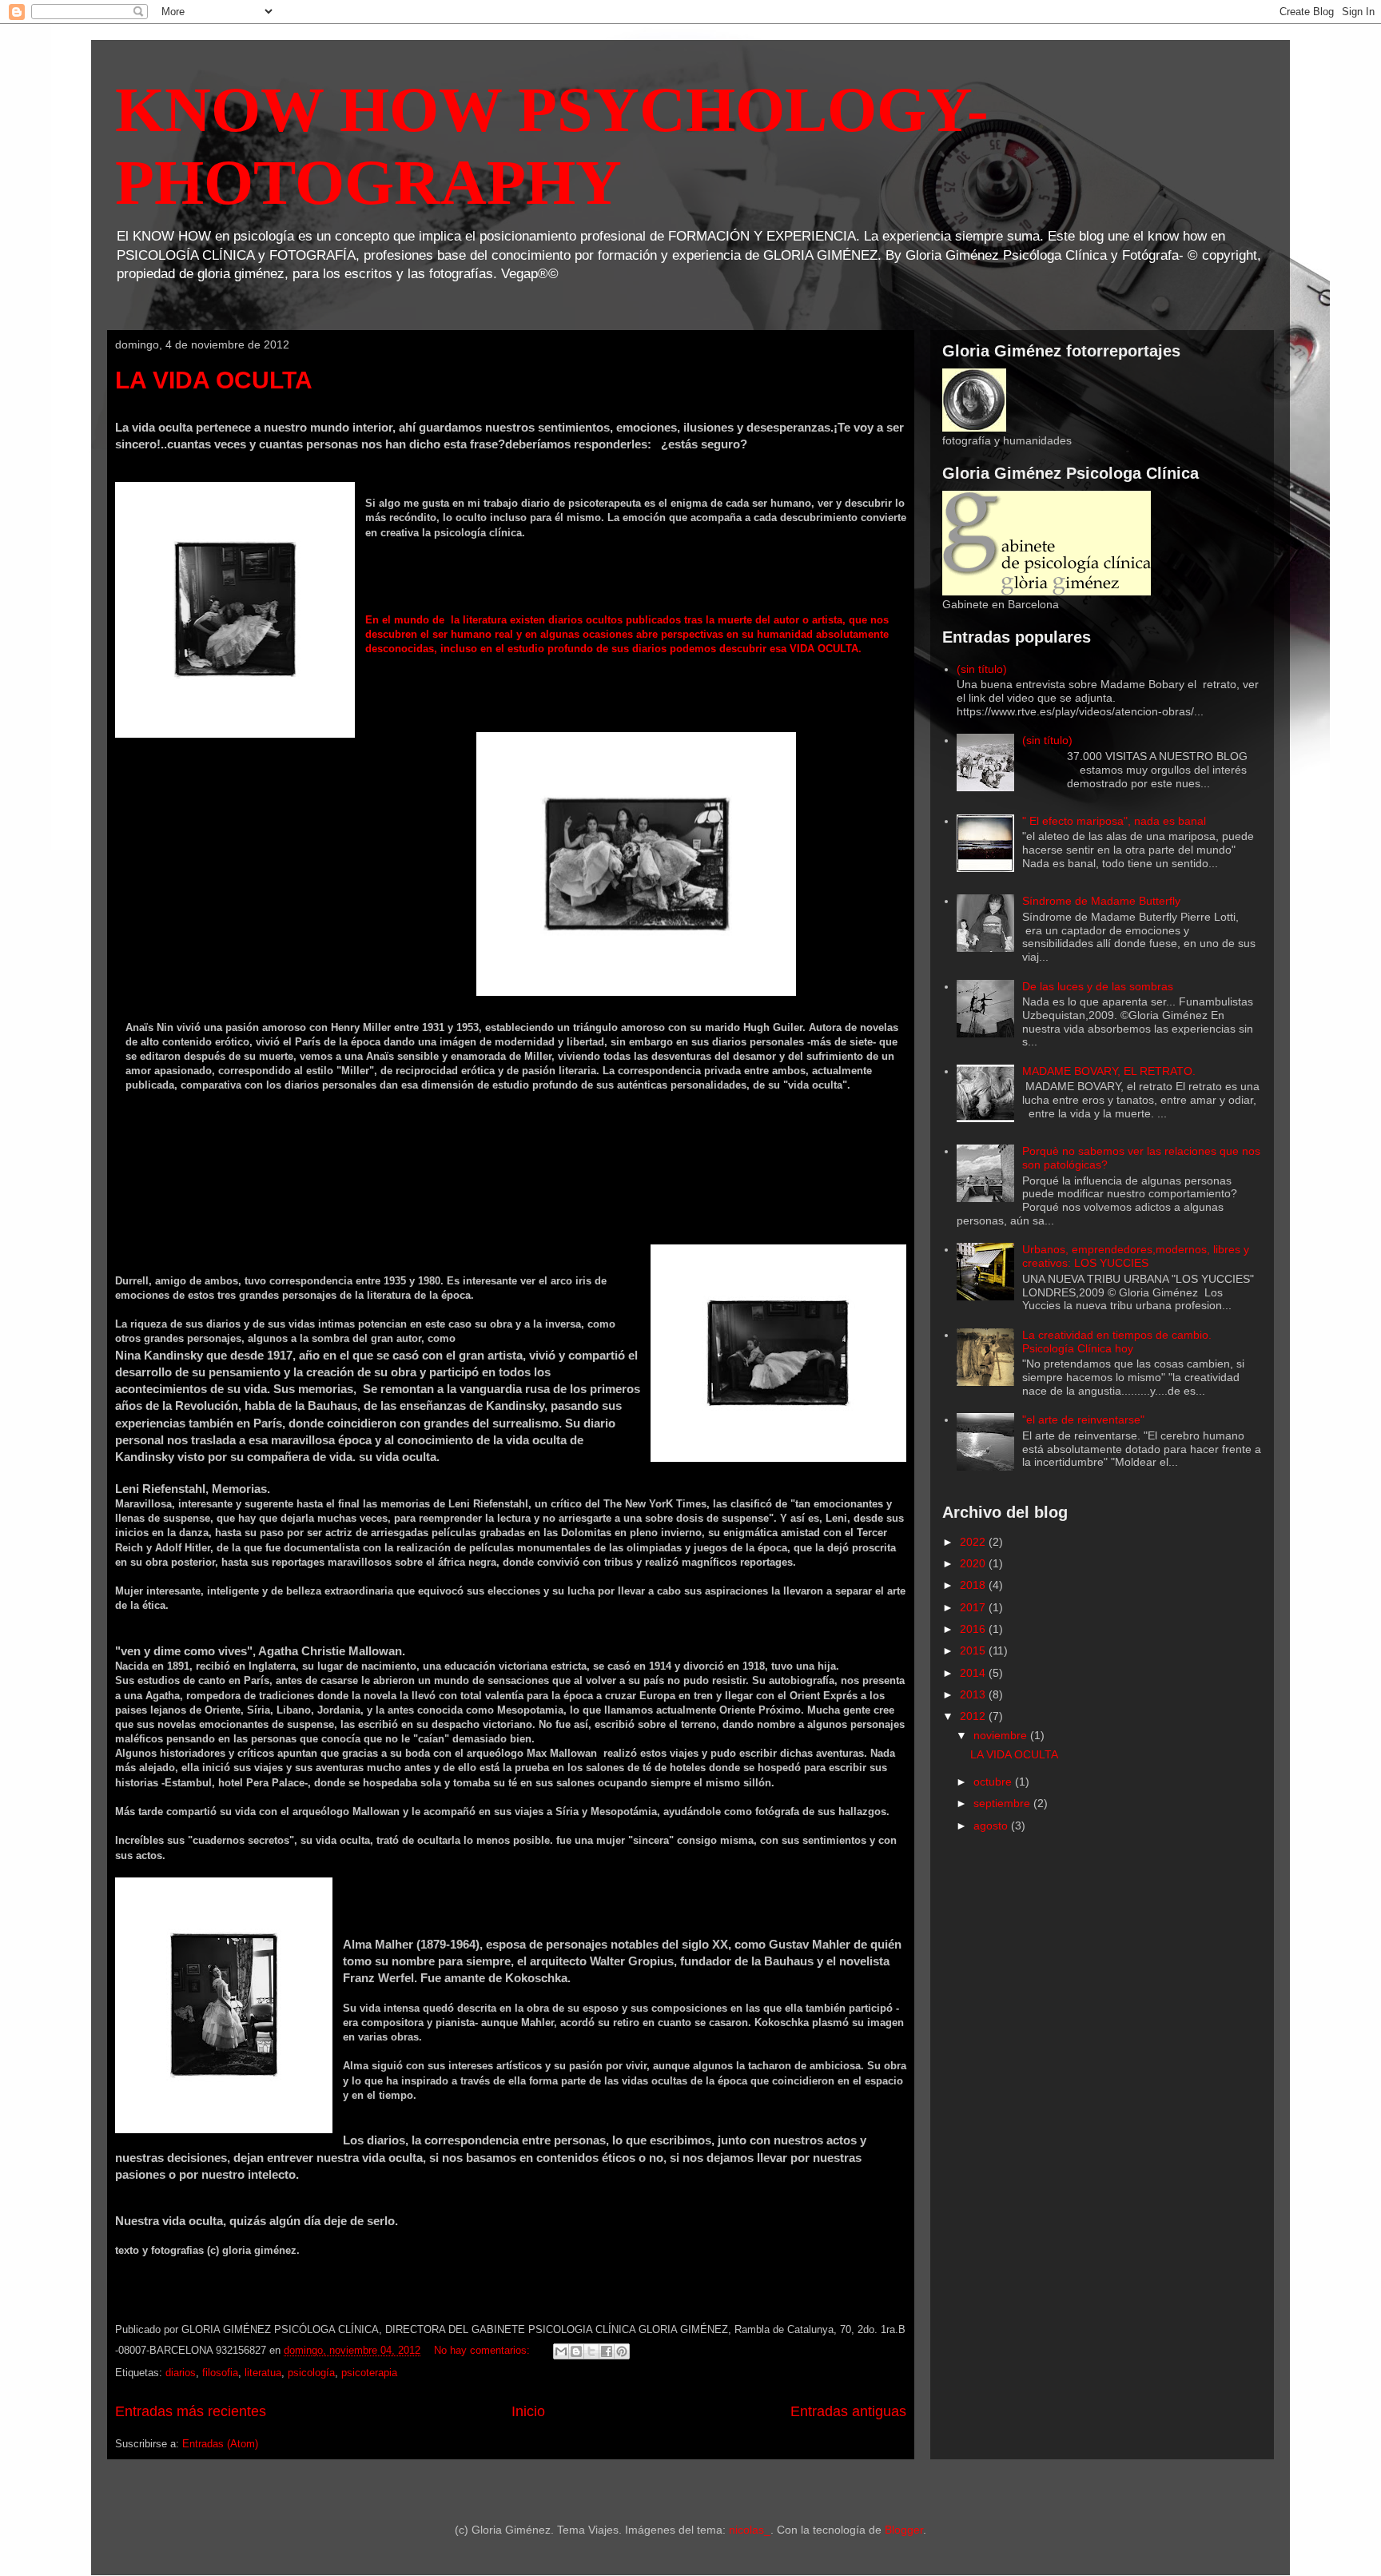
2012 (974, 1716)
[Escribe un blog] (576, 2351)
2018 (974, 1585)
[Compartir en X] (591, 2351)
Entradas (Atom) (220, 2444)
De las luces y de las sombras (1098, 986)
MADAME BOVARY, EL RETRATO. (1109, 1071)
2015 (974, 1650)
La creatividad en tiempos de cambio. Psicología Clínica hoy (1117, 1342)
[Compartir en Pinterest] (622, 2351)
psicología (311, 2373)
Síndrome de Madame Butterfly (1101, 901)
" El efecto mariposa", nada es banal (1114, 821)
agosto (992, 1825)
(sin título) (982, 669)
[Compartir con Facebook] (607, 2351)
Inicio (528, 2411)
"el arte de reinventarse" (1083, 1419)
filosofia (220, 2373)
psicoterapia (369, 2373)
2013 (974, 1694)
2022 (974, 1542)
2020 (974, 1563)
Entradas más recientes (191, 2411)
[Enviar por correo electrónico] (561, 2351)
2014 (974, 1673)
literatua (263, 2373)
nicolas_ (750, 2530)
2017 (974, 1607)
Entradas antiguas (848, 2411)
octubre (994, 1782)
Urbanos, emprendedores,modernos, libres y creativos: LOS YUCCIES (1136, 1256)
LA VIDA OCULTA (214, 380)
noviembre (1002, 1735)
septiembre (1003, 1803)
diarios (181, 2373)
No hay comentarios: (484, 2350)
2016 (974, 1629)
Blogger (904, 2530)
